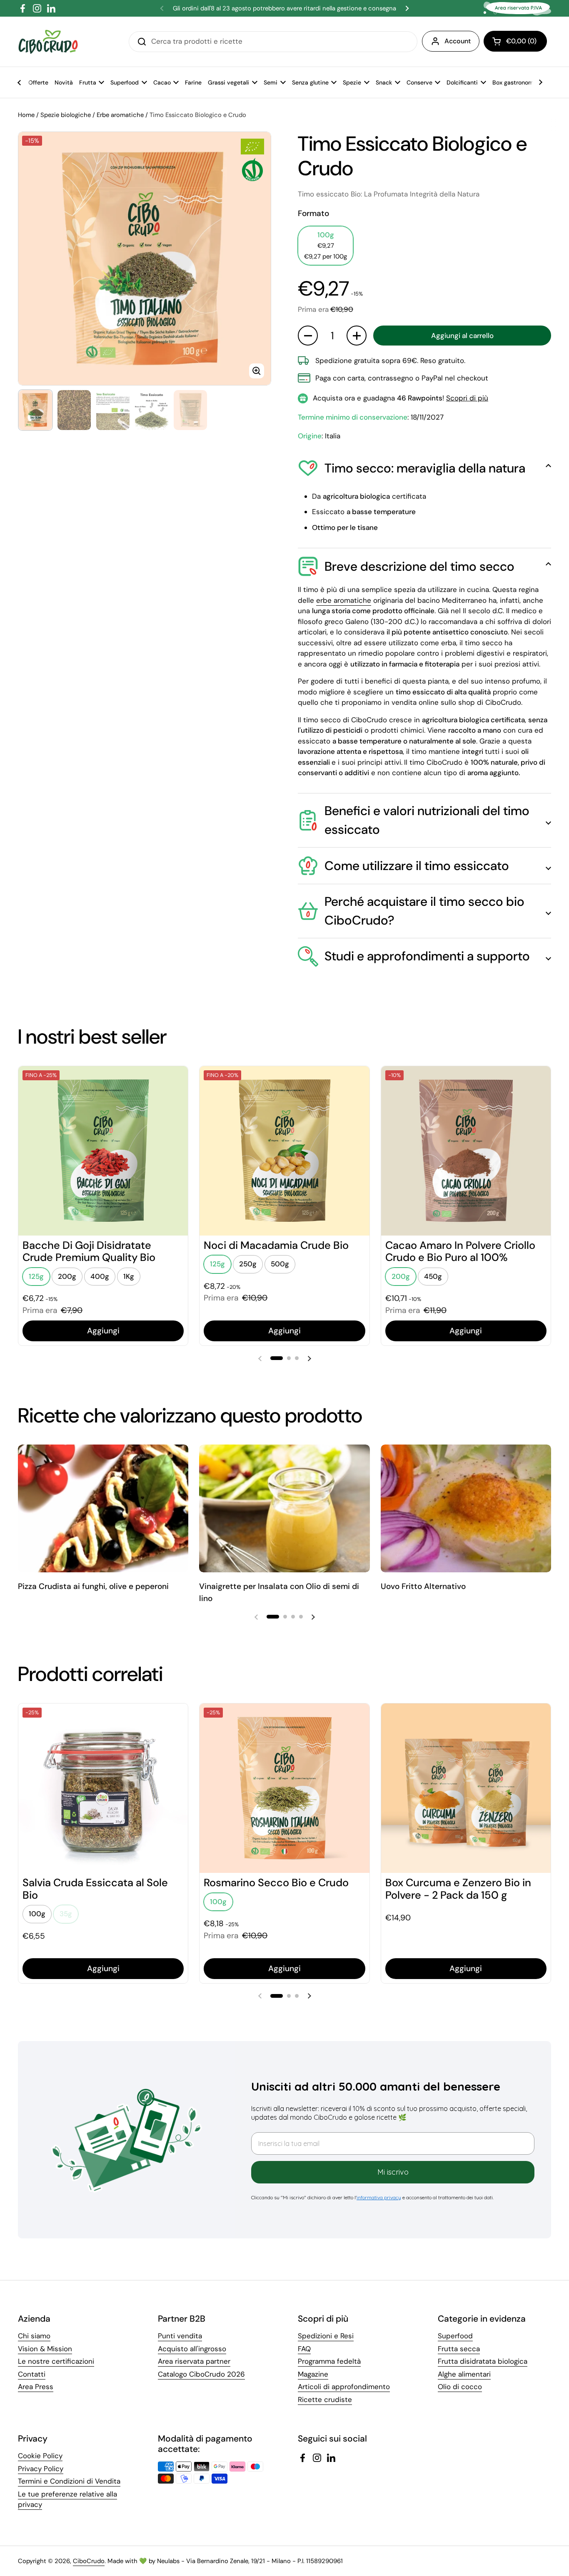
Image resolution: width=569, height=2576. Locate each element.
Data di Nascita (275, 1333)
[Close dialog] (432, 1221)
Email (258, 1293)
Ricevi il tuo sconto (339, 1355)
